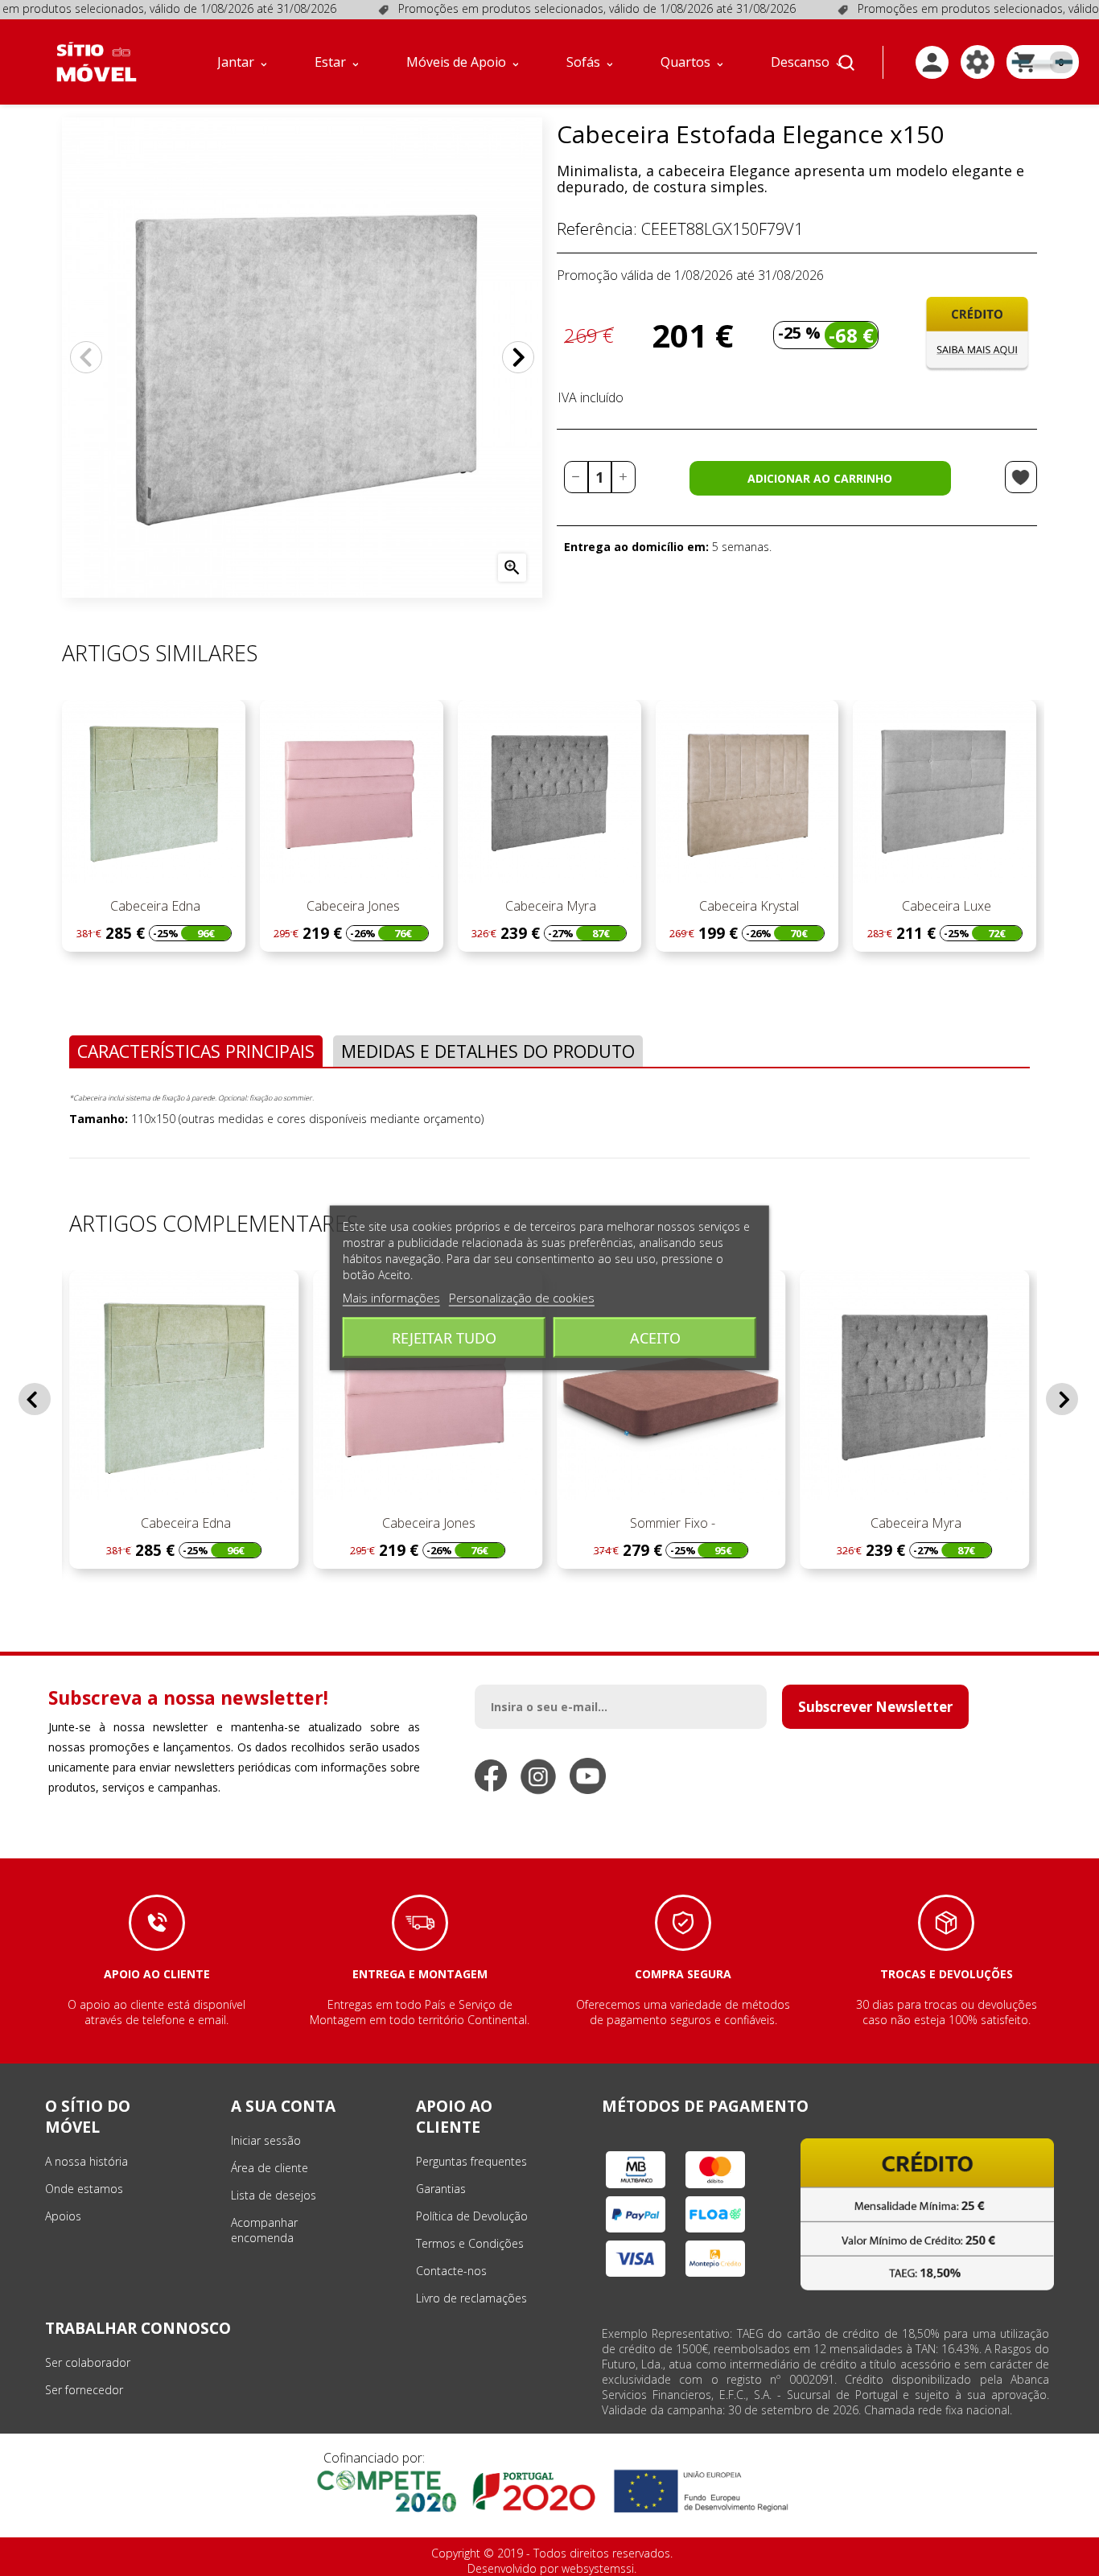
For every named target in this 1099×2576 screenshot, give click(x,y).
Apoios (63, 2216)
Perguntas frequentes (471, 2161)
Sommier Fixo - (671, 1523)
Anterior (86, 357)
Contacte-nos (451, 2271)
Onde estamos (84, 2189)
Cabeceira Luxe (945, 906)
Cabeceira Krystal (747, 906)
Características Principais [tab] (196, 1051)
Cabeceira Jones (352, 906)
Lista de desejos (274, 2195)
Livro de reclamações (471, 2298)
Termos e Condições (470, 2243)
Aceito (655, 1338)
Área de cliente (270, 2168)
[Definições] (978, 62)
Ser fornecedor (84, 2390)
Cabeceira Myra (549, 906)
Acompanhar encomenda (264, 2230)
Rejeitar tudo (444, 1338)
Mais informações (391, 1298)
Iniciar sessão (266, 2140)
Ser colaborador (88, 2362)
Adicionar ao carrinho (820, 478)
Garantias (441, 2189)
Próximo (518, 357)
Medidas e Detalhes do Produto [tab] (488, 1051)
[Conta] (932, 62)
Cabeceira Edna (154, 906)
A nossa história (86, 2161)
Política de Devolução (472, 2216)
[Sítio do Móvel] (97, 62)
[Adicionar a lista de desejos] (1021, 477)
